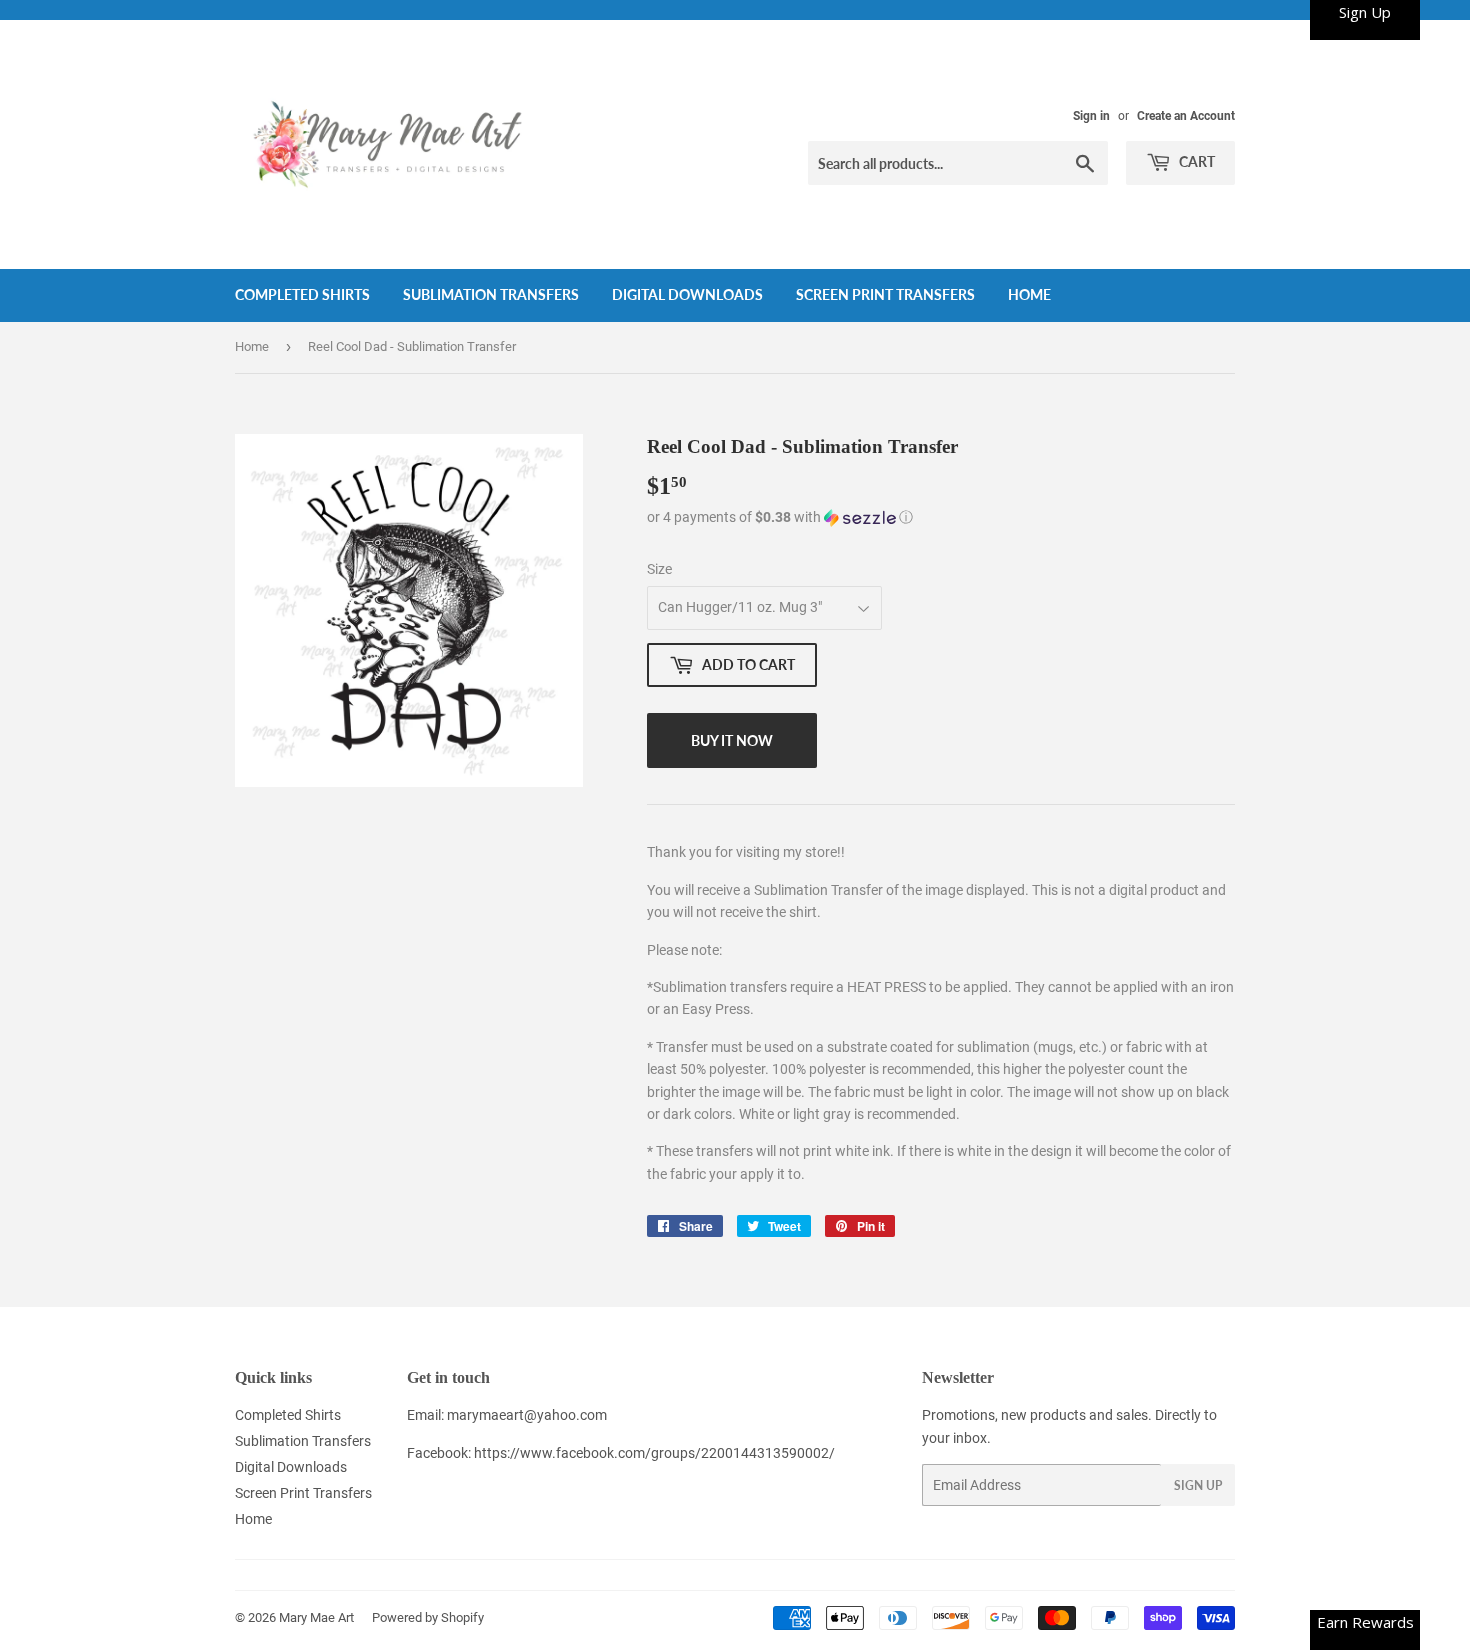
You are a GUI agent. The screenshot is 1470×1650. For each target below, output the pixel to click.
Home (1029, 294)
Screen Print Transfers (885, 294)
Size (659, 569)
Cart (1195, 161)
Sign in (1091, 116)
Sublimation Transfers (491, 294)
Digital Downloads (687, 294)
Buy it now (732, 740)
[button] (941, 517)
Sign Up (1198, 1485)
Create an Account (1186, 116)
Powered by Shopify (428, 1617)
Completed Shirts (302, 294)
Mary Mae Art (316, 1617)
